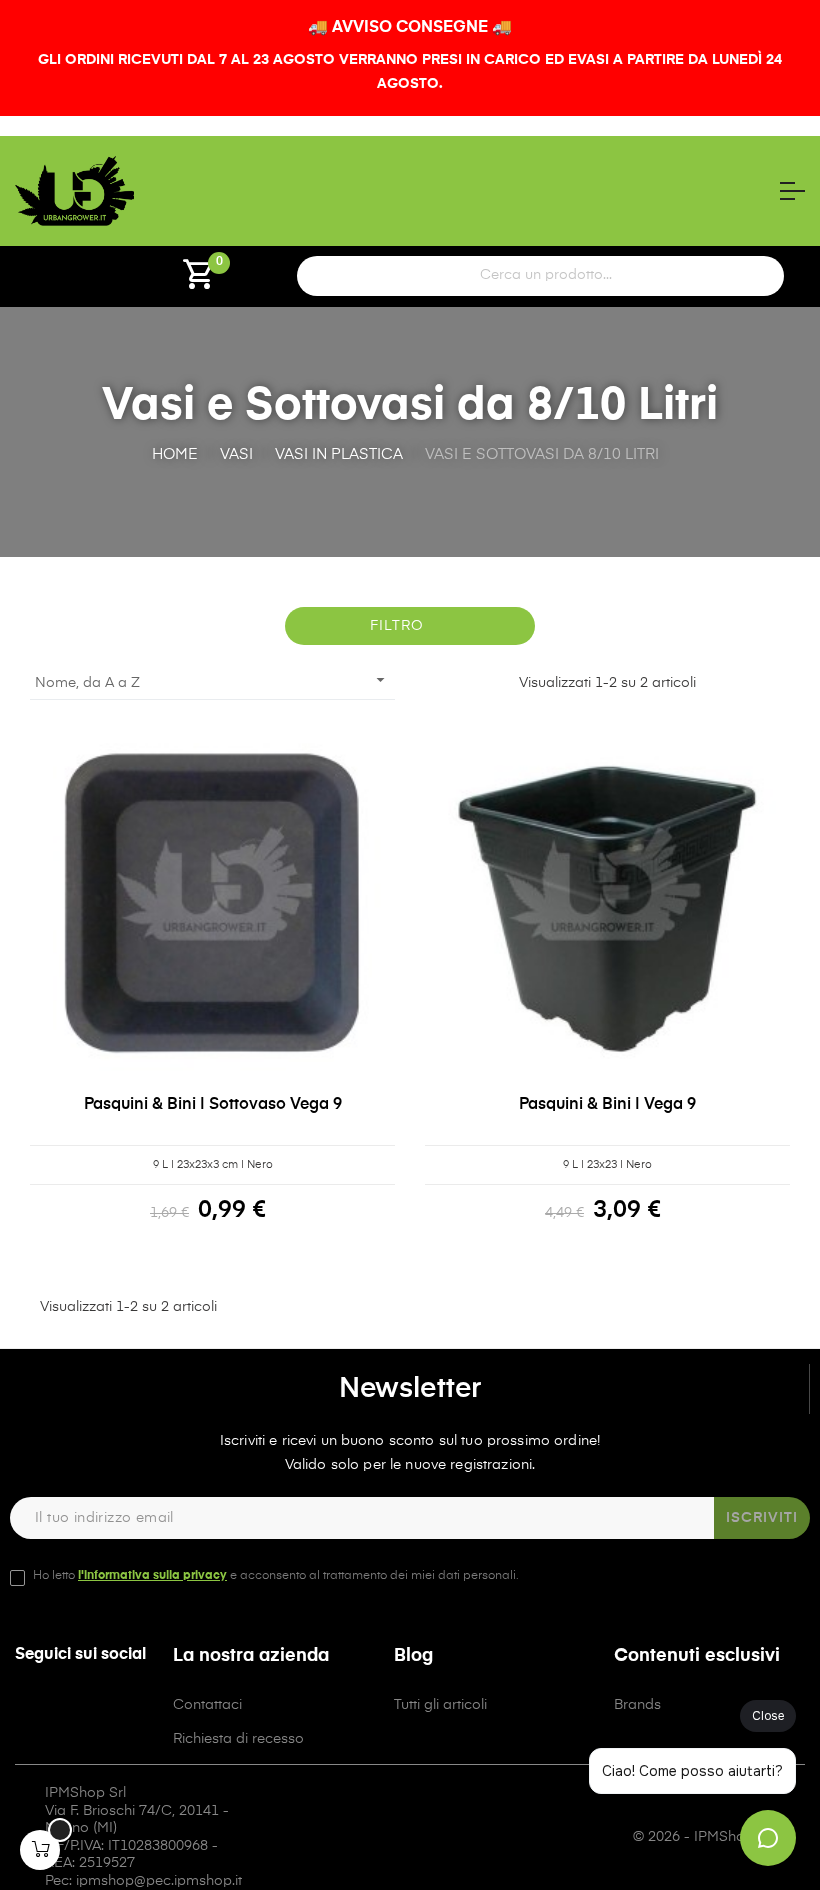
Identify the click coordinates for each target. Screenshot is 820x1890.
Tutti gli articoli (440, 1705)
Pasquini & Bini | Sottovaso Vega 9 (213, 1105)
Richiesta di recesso (238, 1739)
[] (40, 1850)
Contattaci (207, 1705)
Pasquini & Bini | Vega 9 (607, 1105)
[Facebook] (94, 1712)
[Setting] (96, 282)
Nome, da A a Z (212, 680)
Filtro (397, 626)
